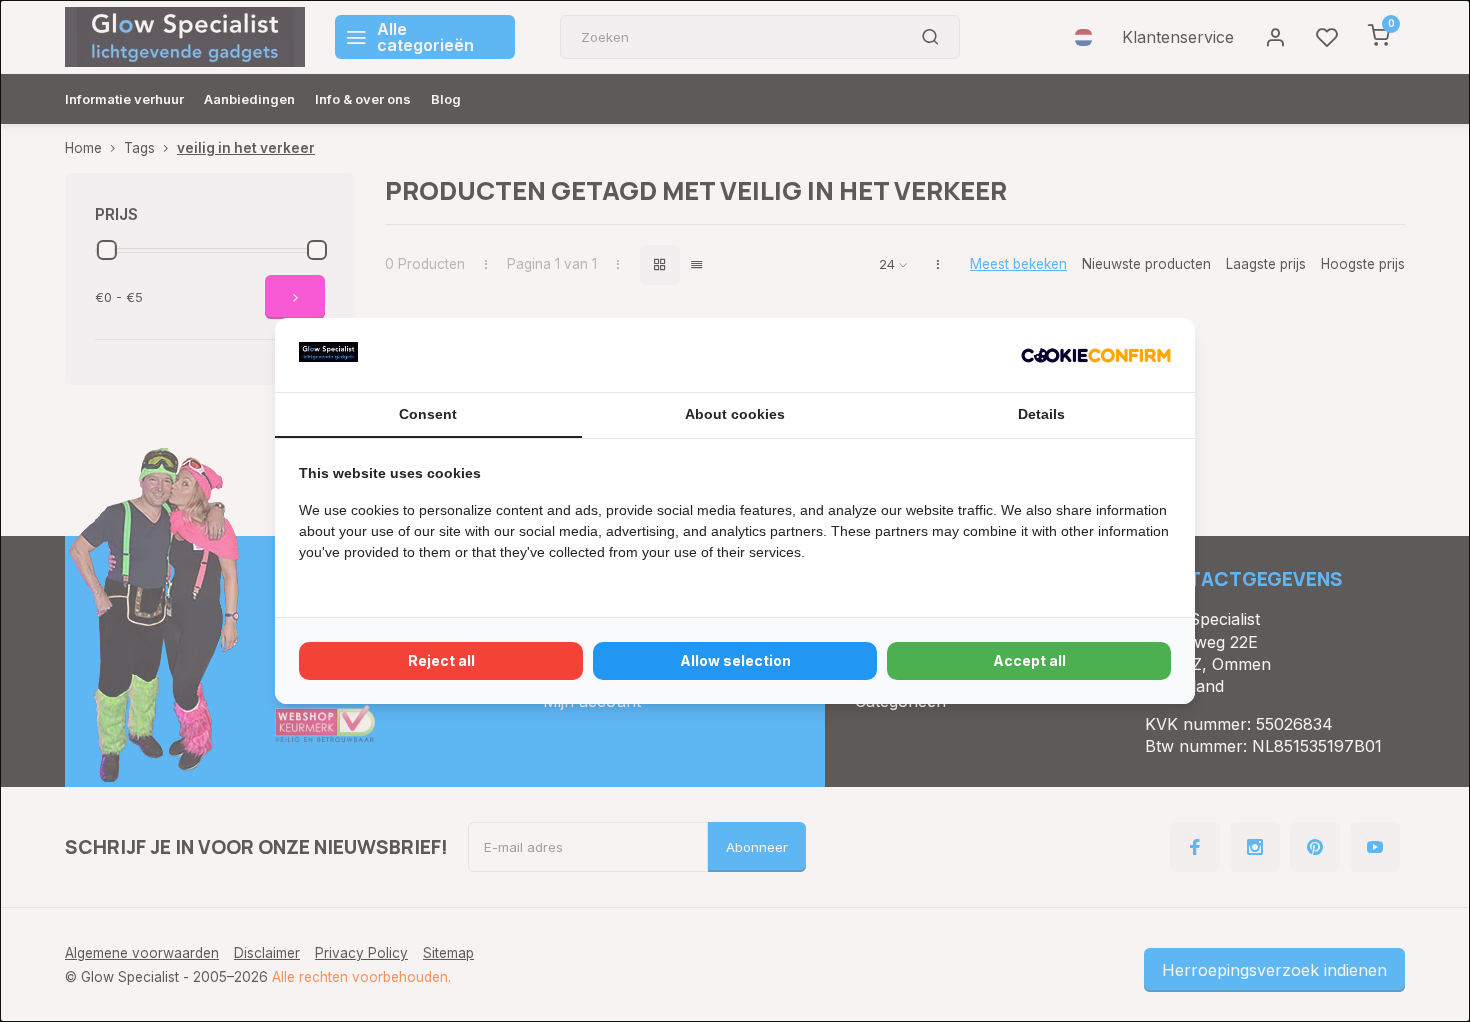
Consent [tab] (428, 414)
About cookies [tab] (735, 414)
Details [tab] (1041, 414)
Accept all (1029, 660)
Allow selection (735, 660)
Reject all (441, 660)
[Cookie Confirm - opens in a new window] (1096, 355)
